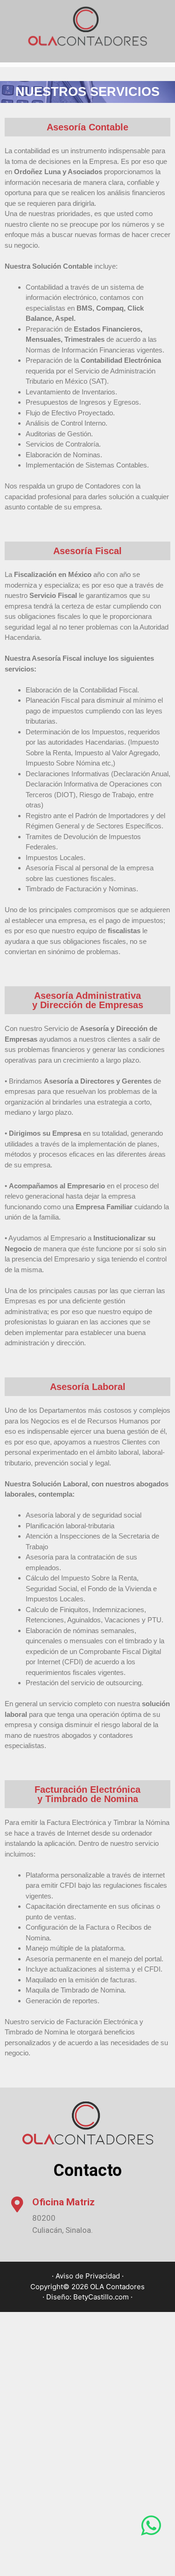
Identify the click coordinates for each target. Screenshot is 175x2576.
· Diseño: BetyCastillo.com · (87, 2297)
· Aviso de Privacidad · (88, 2276)
